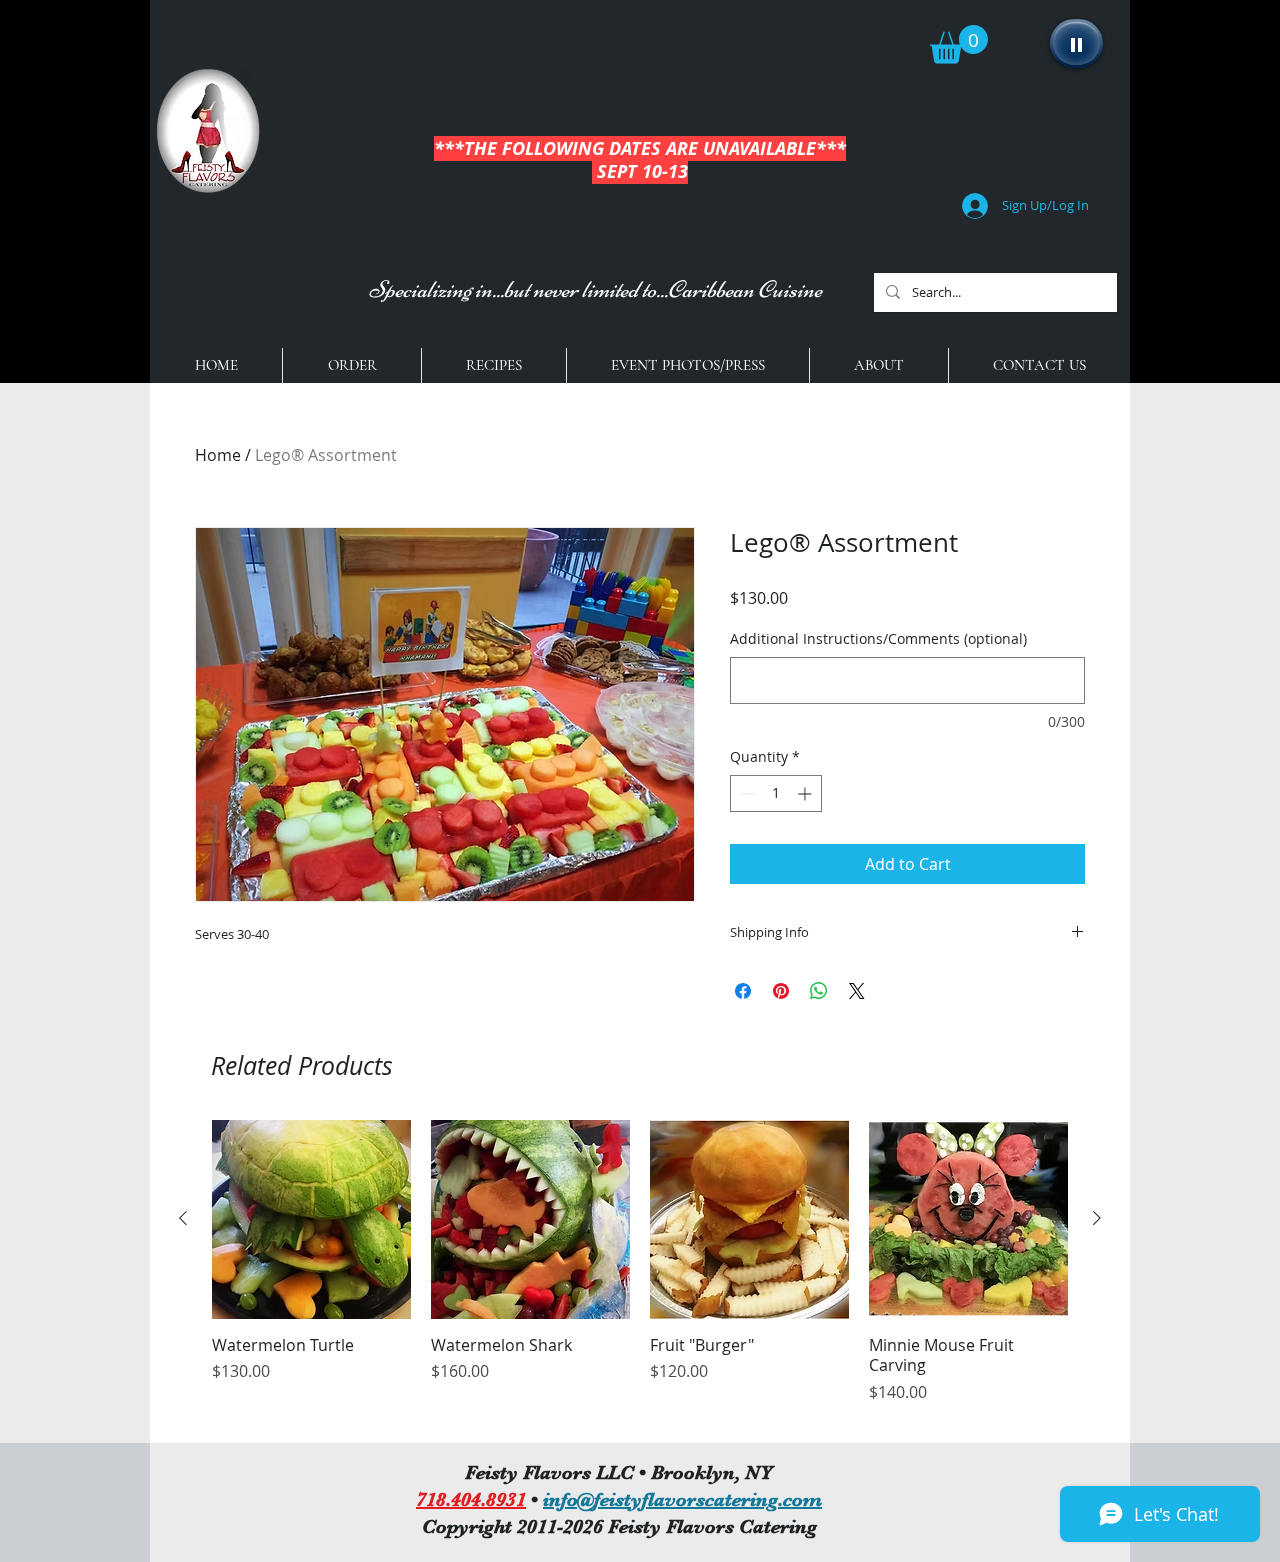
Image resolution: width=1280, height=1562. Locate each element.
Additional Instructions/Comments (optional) (878, 638)
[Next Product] (1097, 1218)
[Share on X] (857, 991)
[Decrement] (745, 793)
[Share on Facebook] (743, 991)
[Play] (1076, 43)
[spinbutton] (776, 793)
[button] (959, 44)
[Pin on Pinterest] (781, 991)
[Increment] (806, 793)
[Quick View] (311, 1219)
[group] (640, 1272)
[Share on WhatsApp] (819, 991)
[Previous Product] (183, 1218)
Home (218, 455)
